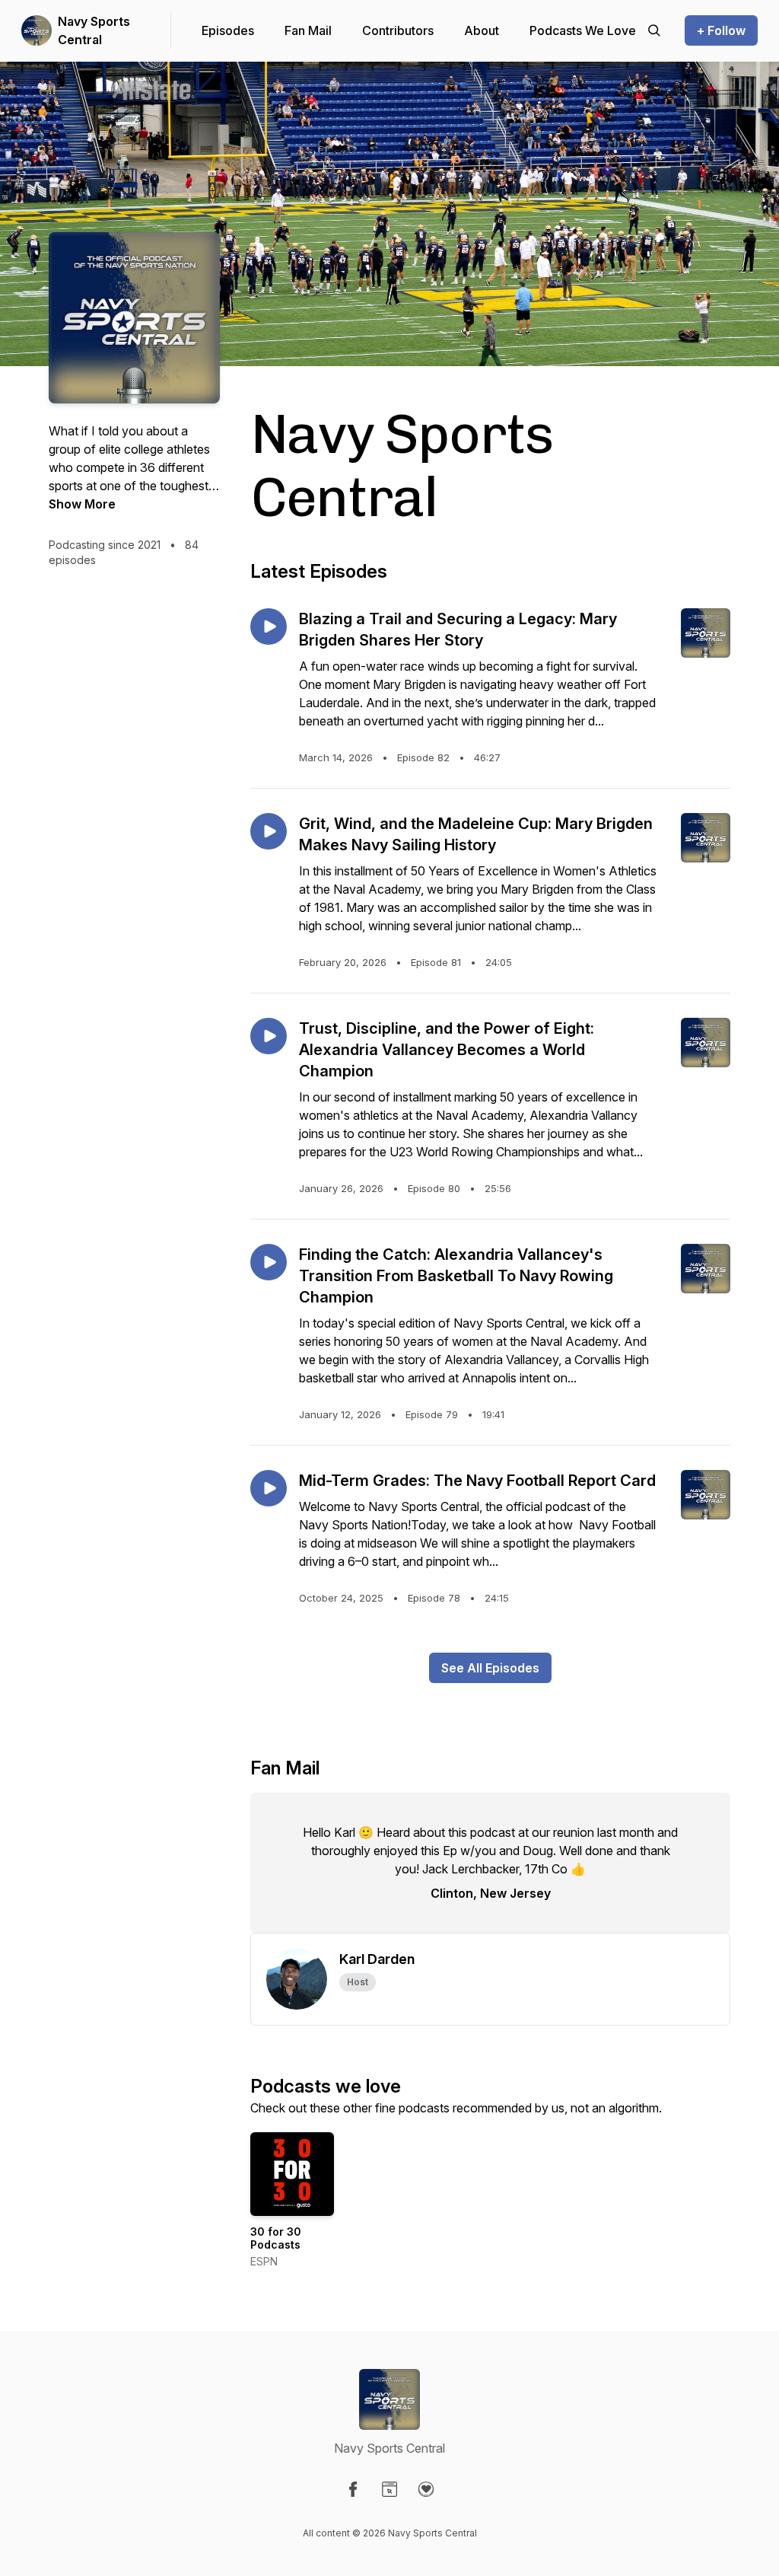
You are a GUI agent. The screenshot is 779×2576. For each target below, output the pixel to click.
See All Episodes (490, 1668)
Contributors (398, 30)
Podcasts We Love (583, 30)
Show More (82, 504)
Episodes (228, 30)
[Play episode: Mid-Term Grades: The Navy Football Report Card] (269, 1488)
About (482, 30)
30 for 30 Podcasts (276, 2238)
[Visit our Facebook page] (353, 2489)
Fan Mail (308, 30)
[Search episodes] (654, 30)
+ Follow (721, 30)
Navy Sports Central (94, 30)
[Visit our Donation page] (426, 2489)
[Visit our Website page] (389, 2489)
